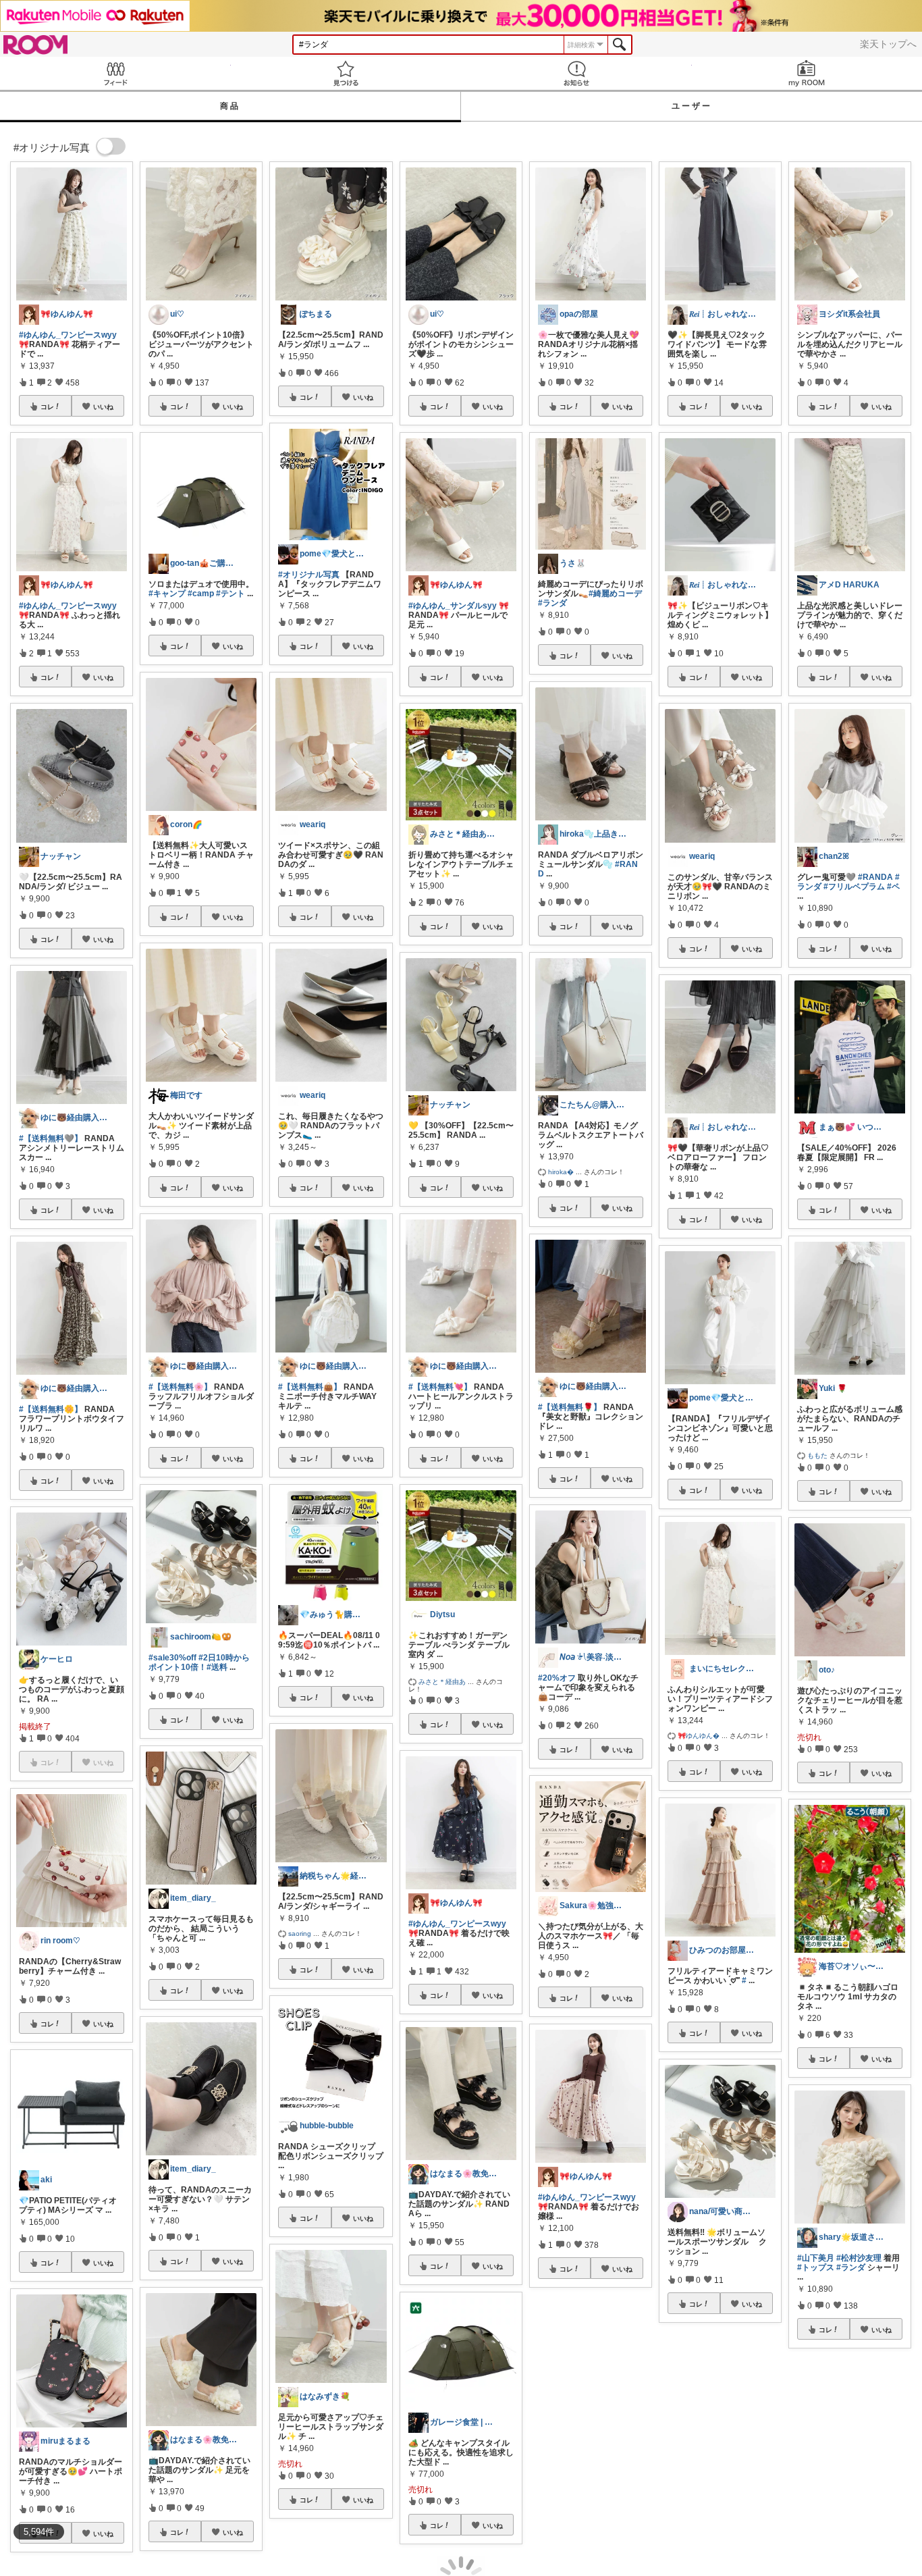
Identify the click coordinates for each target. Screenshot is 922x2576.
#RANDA (875, 877)
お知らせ (576, 73)
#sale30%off (172, 1658)
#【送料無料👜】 (310, 1387)
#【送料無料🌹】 (570, 1407)
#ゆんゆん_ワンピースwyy (68, 335)
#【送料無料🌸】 (180, 1387)
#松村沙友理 (859, 2258)
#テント (231, 594)
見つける (346, 73)
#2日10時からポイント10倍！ (199, 1662)
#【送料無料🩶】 (51, 1138)
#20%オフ (557, 1678)
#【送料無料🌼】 (51, 1409)
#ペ (893, 887)
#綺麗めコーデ (615, 594)
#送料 (217, 1667)
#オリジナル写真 (309, 575)
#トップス (816, 2267)
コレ (47, 406)
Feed (115, 73)
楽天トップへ (888, 44)
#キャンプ (167, 594)
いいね (103, 406)
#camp (201, 594)
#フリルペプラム (854, 887)
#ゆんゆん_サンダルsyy (453, 606)
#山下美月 (816, 2258)
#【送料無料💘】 (440, 1387)
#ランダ (552, 603)
